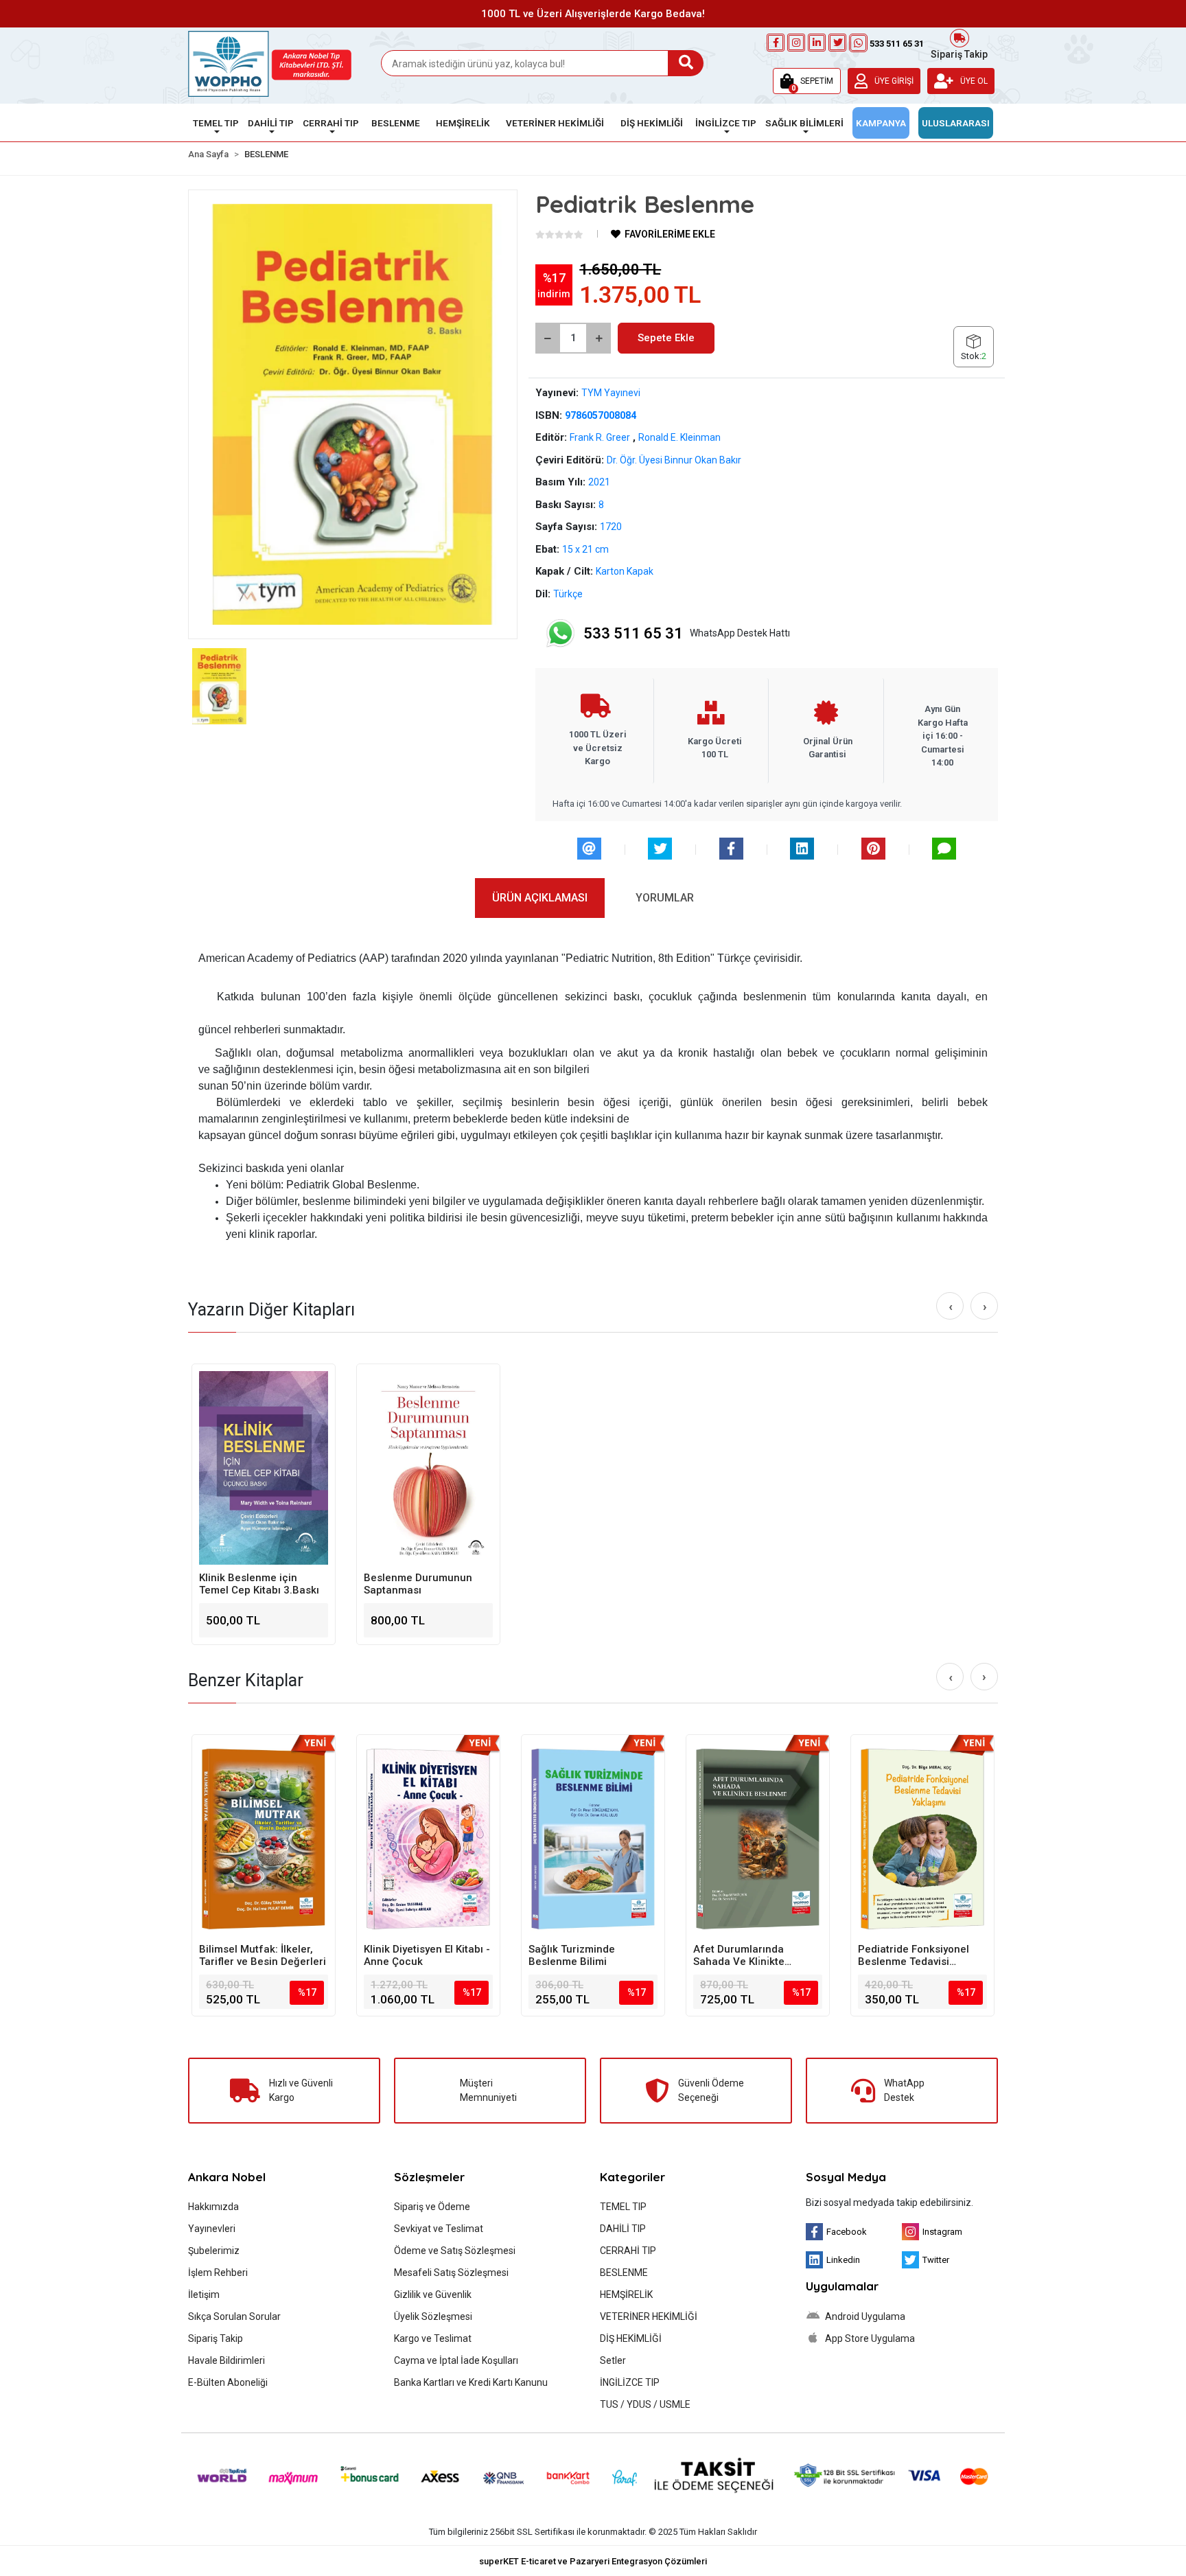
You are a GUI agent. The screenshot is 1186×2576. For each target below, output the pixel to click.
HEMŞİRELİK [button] (463, 123)
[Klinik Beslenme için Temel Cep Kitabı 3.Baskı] (264, 1468)
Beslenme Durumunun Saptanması (418, 1584)
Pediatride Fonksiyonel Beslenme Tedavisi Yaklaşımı (914, 1955)
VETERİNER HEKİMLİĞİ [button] (555, 123)
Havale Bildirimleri (226, 2360)
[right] (985, 1307)
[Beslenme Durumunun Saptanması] (428, 1468)
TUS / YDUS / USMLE (645, 2404)
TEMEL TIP (623, 2207)
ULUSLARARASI (956, 123)
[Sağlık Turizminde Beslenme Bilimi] (593, 1839)
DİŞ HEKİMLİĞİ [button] (652, 123)
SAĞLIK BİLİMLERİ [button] (804, 123)
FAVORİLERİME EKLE (669, 234)
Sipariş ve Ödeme (432, 2207)
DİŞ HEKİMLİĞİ (631, 2338)
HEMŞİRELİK (626, 2295)
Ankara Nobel (227, 2177)
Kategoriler (632, 2177)
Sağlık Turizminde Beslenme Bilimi (572, 1955)
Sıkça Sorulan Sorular (234, 2316)
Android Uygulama (864, 2316)
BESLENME (624, 2273)
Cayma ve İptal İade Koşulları (456, 2360)
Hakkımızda (213, 2207)
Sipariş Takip (959, 53)
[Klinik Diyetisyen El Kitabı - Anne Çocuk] (428, 1839)
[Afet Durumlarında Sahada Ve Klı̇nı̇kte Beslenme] (758, 1839)
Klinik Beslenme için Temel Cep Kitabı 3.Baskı (259, 1584)
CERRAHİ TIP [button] (331, 123)
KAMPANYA (881, 123)
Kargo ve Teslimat (433, 2338)
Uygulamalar (842, 2286)
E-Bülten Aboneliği (228, 2382)
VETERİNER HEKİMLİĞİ (649, 2316)
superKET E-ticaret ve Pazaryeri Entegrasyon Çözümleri (593, 2561)
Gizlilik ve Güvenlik (433, 2295)
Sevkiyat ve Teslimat (439, 2229)
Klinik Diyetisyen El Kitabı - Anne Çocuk (427, 1955)
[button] (807, 81)
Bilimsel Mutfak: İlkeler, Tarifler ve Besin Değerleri (263, 1955)
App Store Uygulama (869, 2338)
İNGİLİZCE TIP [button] (726, 123)
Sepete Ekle (666, 338)
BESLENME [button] (396, 123)
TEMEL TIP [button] (216, 123)
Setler (613, 2360)
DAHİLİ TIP (623, 2229)
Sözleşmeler (429, 2177)
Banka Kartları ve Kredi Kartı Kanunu (471, 2382)
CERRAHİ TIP (628, 2251)
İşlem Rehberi (218, 2273)
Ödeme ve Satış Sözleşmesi (455, 2251)
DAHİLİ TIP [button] (271, 123)
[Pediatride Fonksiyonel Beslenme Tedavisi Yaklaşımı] (922, 1839)
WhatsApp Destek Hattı (687, 633)
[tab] (540, 898)
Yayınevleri (212, 2229)
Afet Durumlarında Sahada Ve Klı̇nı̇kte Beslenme (739, 1955)
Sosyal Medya (846, 2177)
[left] (951, 1307)
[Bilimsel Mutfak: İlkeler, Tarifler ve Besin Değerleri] (264, 1839)
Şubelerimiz (214, 2251)
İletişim (204, 2295)
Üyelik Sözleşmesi (433, 2316)
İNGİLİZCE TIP (630, 2382)
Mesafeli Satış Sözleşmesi (451, 2273)
